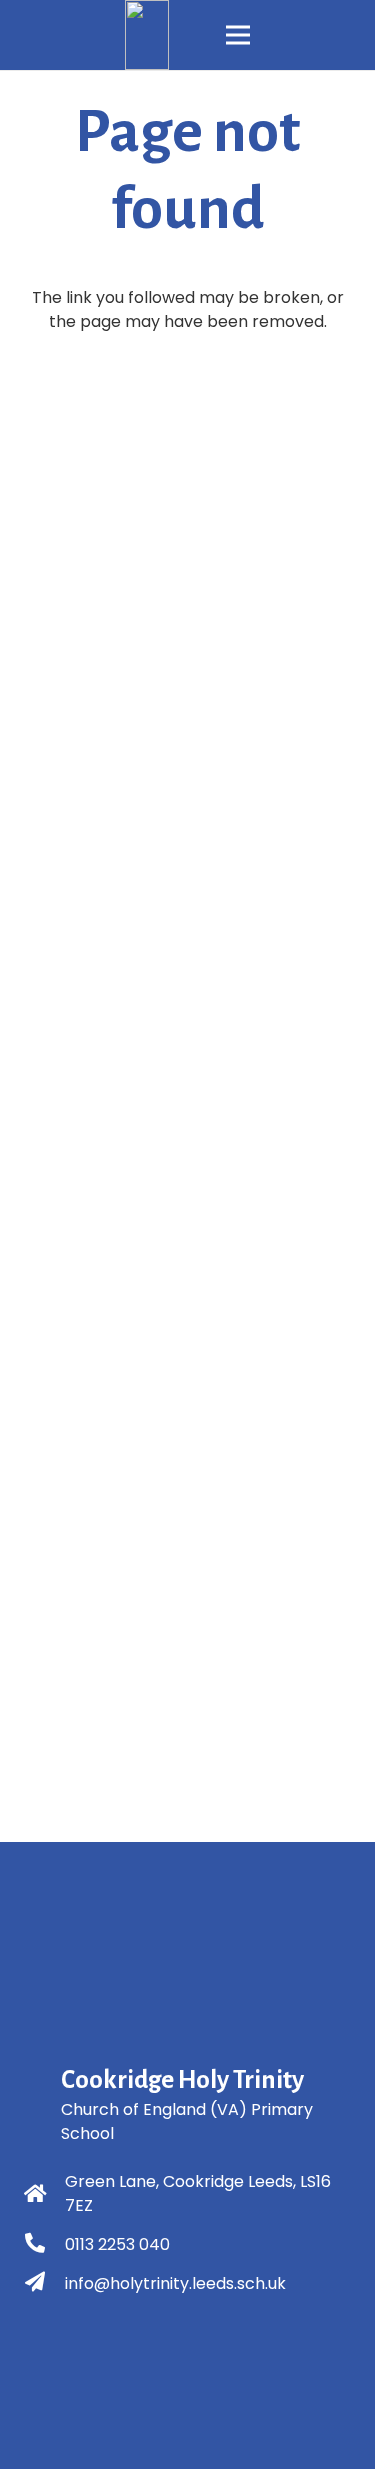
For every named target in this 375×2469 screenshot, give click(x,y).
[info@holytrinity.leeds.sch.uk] (44, 2284)
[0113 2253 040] (44, 2245)
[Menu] (238, 35)
